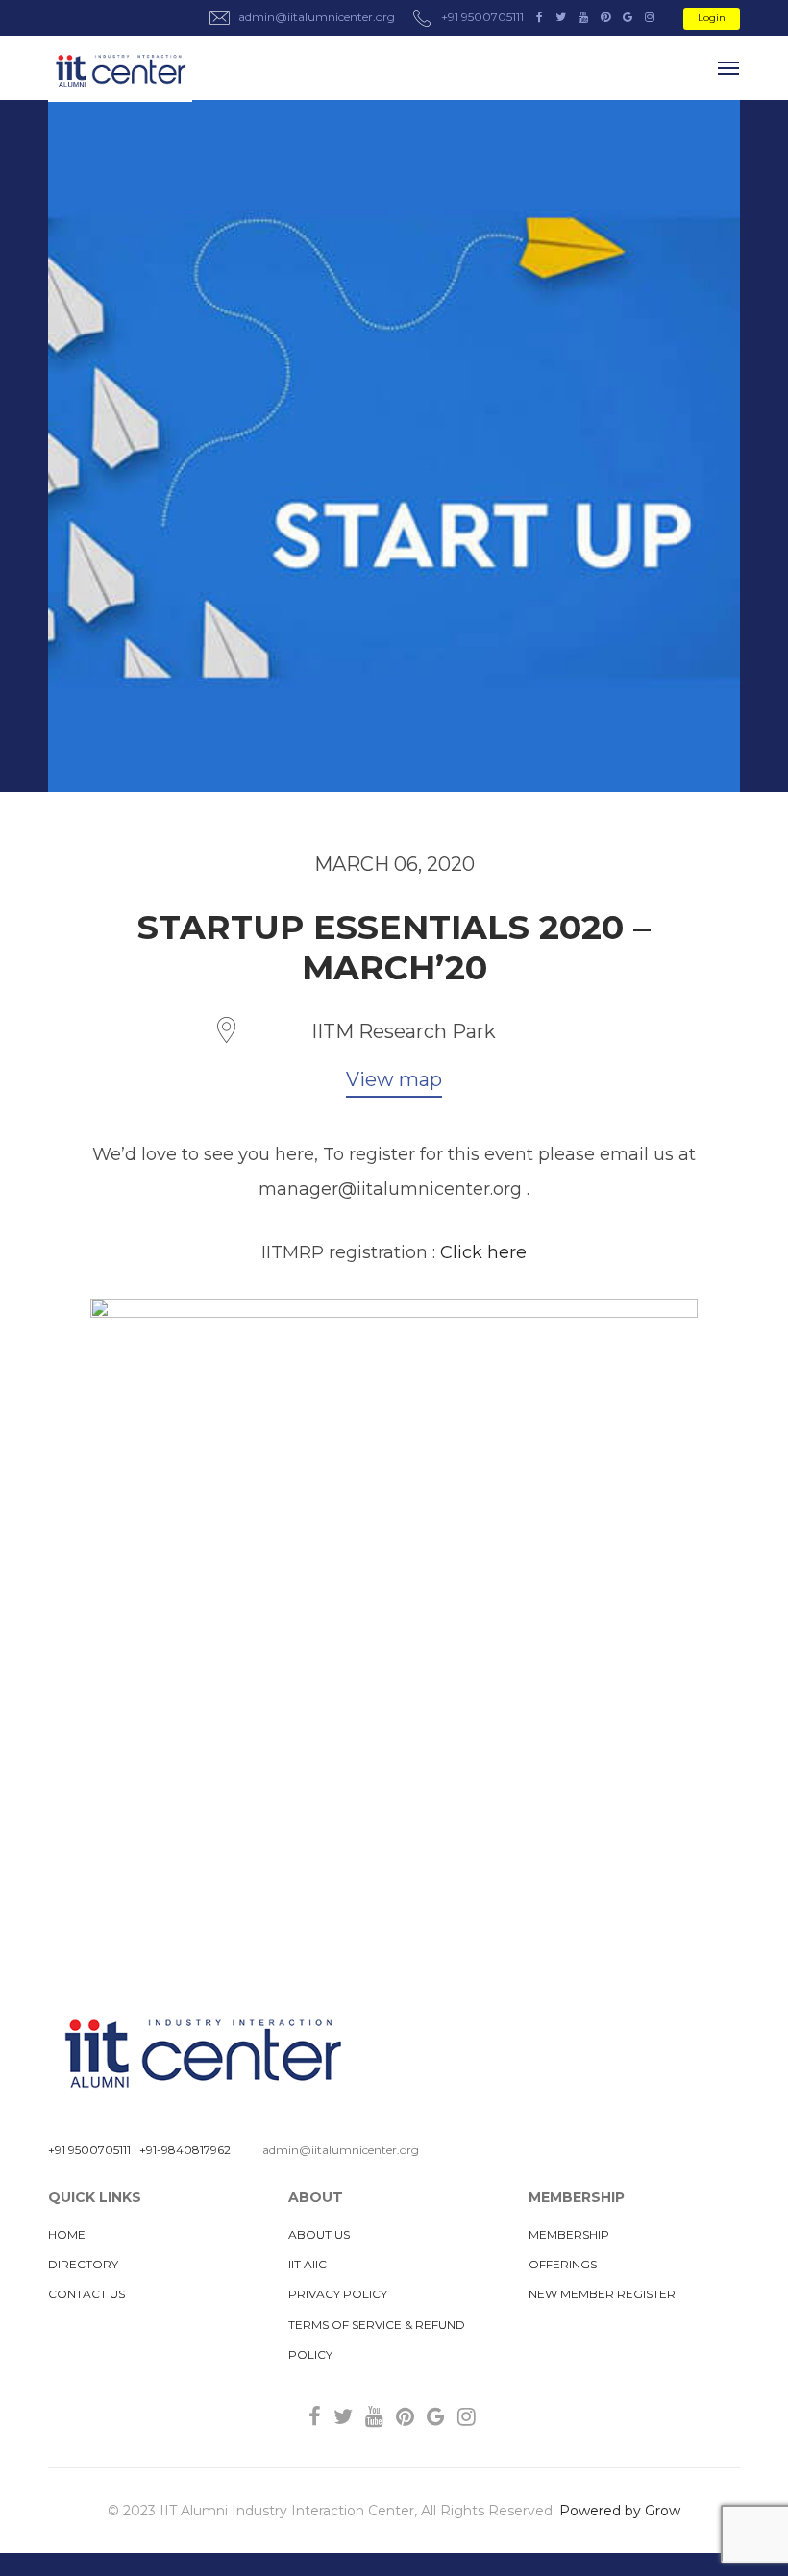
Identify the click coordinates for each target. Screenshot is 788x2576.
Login (712, 18)
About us (319, 2234)
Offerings (563, 2264)
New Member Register (602, 2294)
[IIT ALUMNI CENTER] (120, 72)
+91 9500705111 (89, 2150)
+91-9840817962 (185, 2150)
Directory (83, 2264)
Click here (483, 1252)
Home (67, 2234)
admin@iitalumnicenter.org (341, 2150)
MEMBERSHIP (569, 2234)
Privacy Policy (338, 2294)
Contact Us (86, 2294)
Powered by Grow (620, 2511)
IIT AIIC (308, 2264)
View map (394, 1079)
